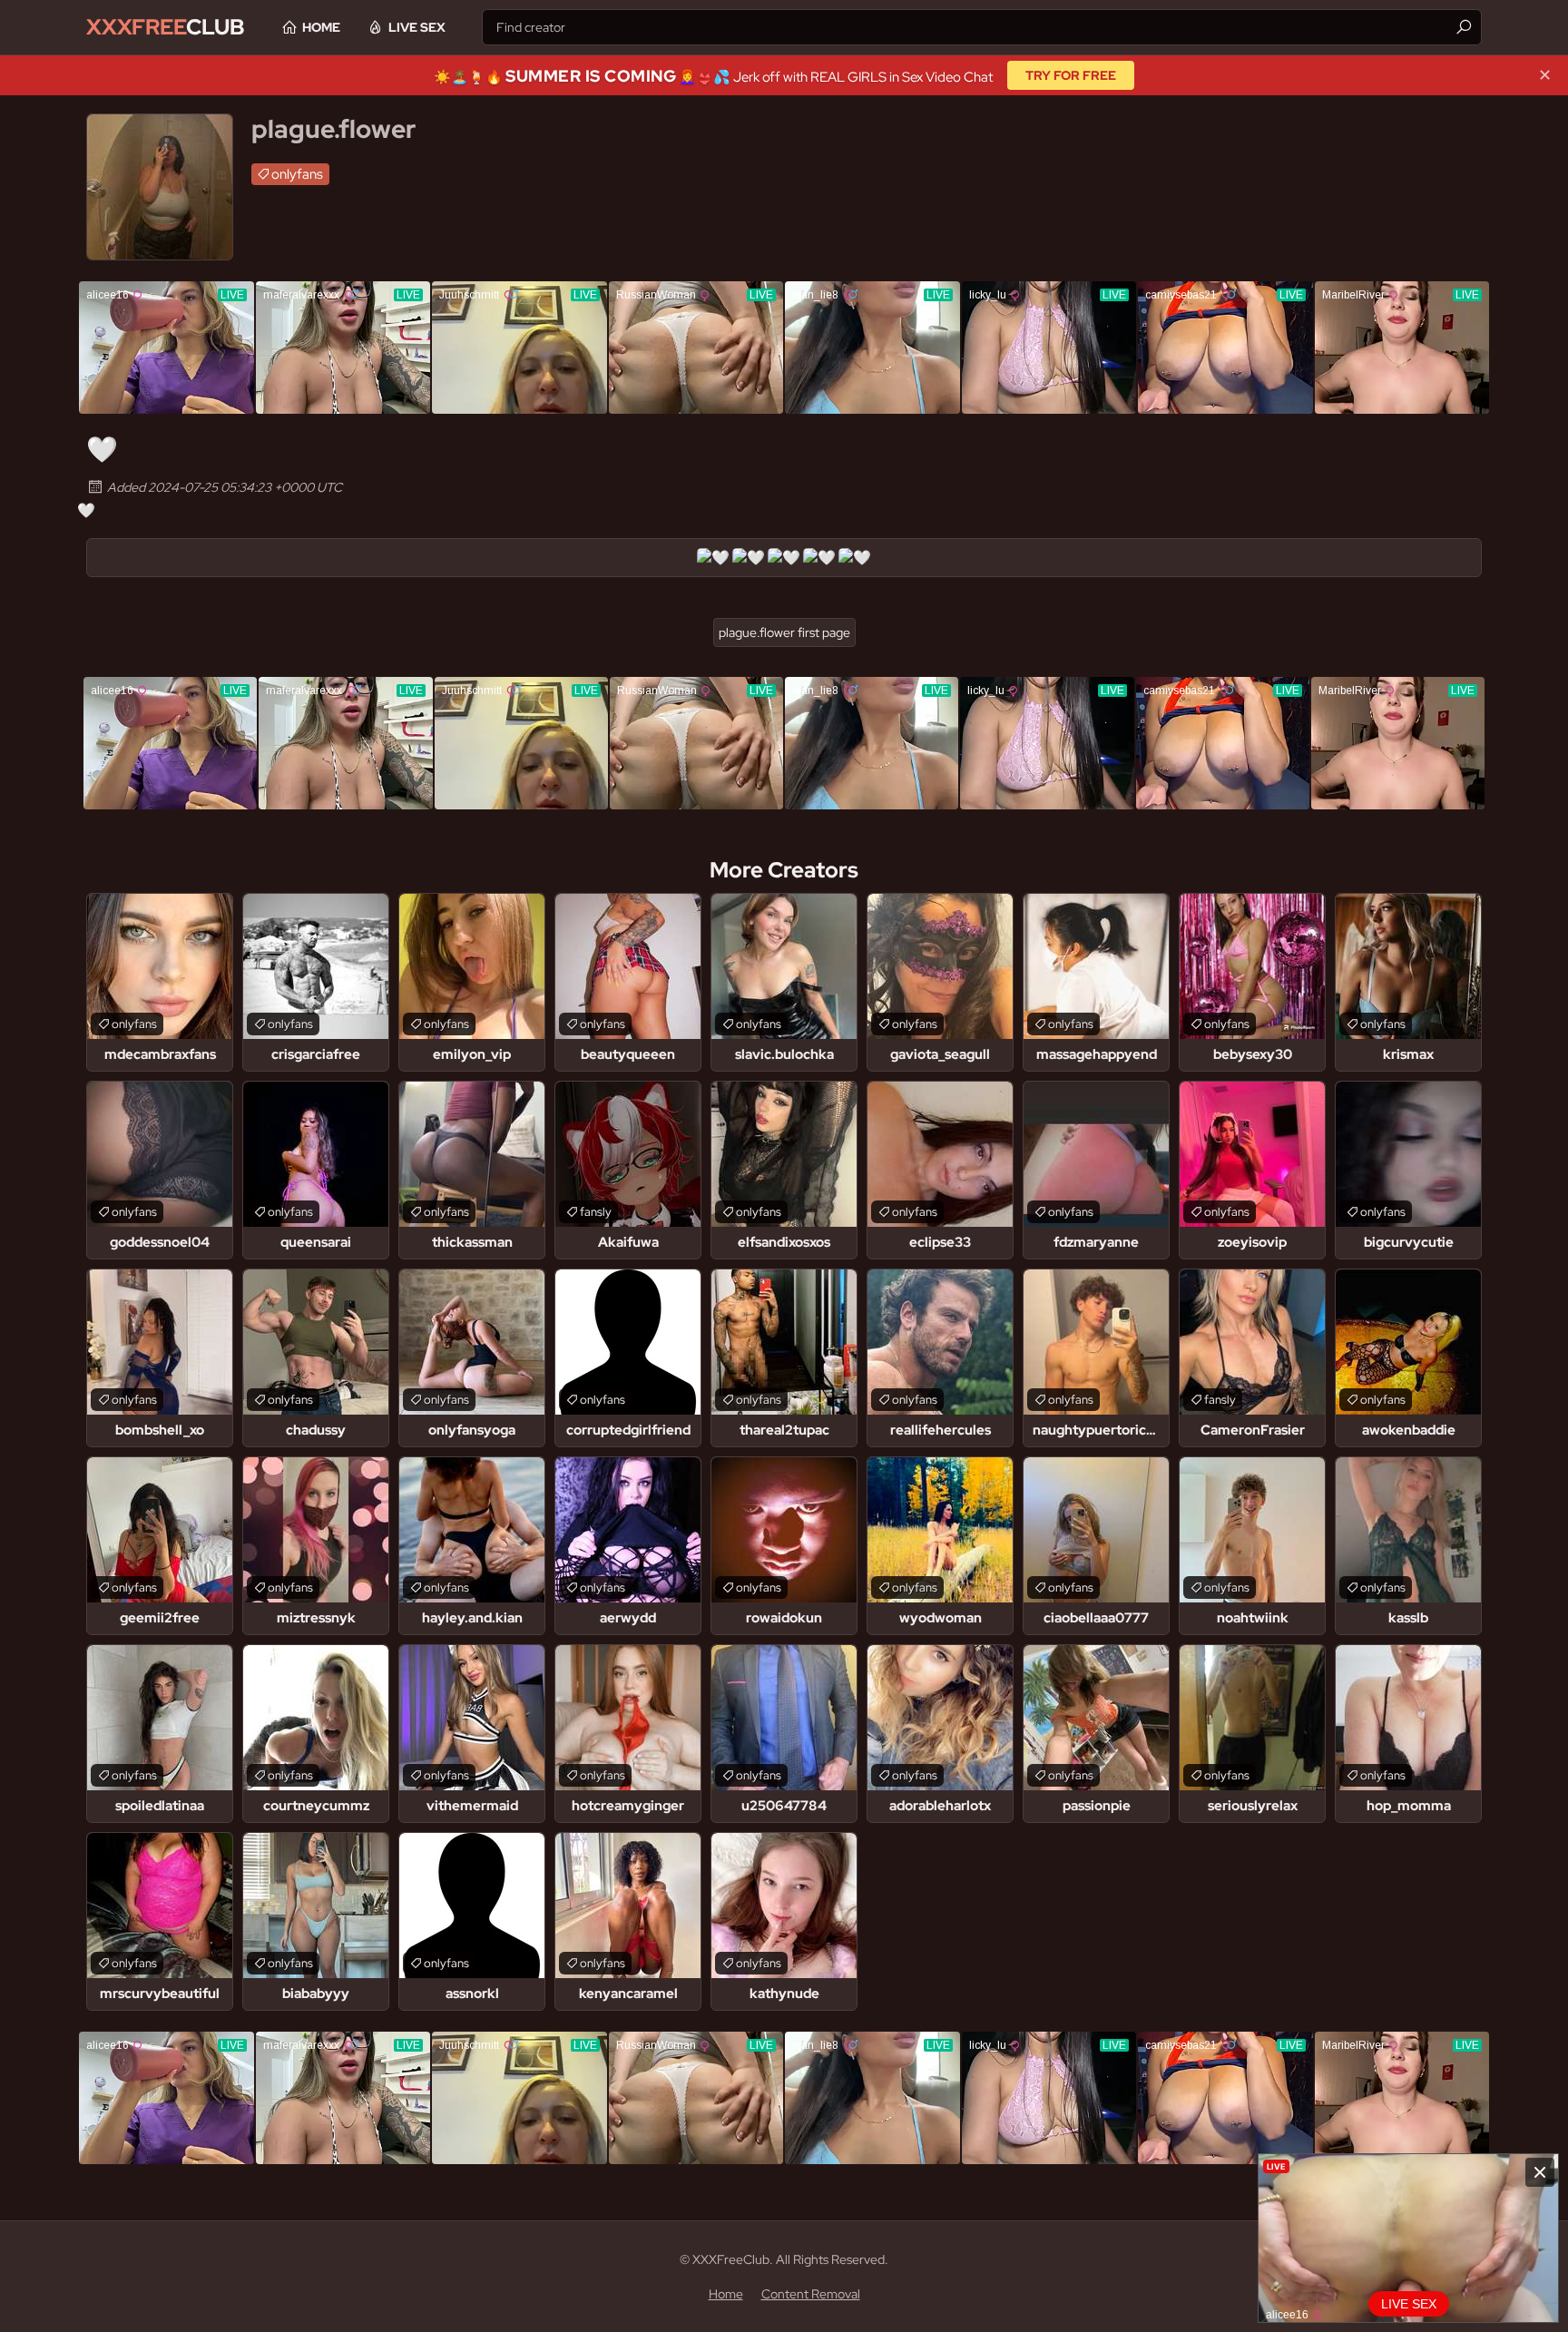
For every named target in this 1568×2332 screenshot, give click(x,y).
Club (166, 27)
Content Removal (811, 2294)
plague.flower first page (784, 632)
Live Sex (417, 27)
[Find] (1464, 27)
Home (321, 27)
